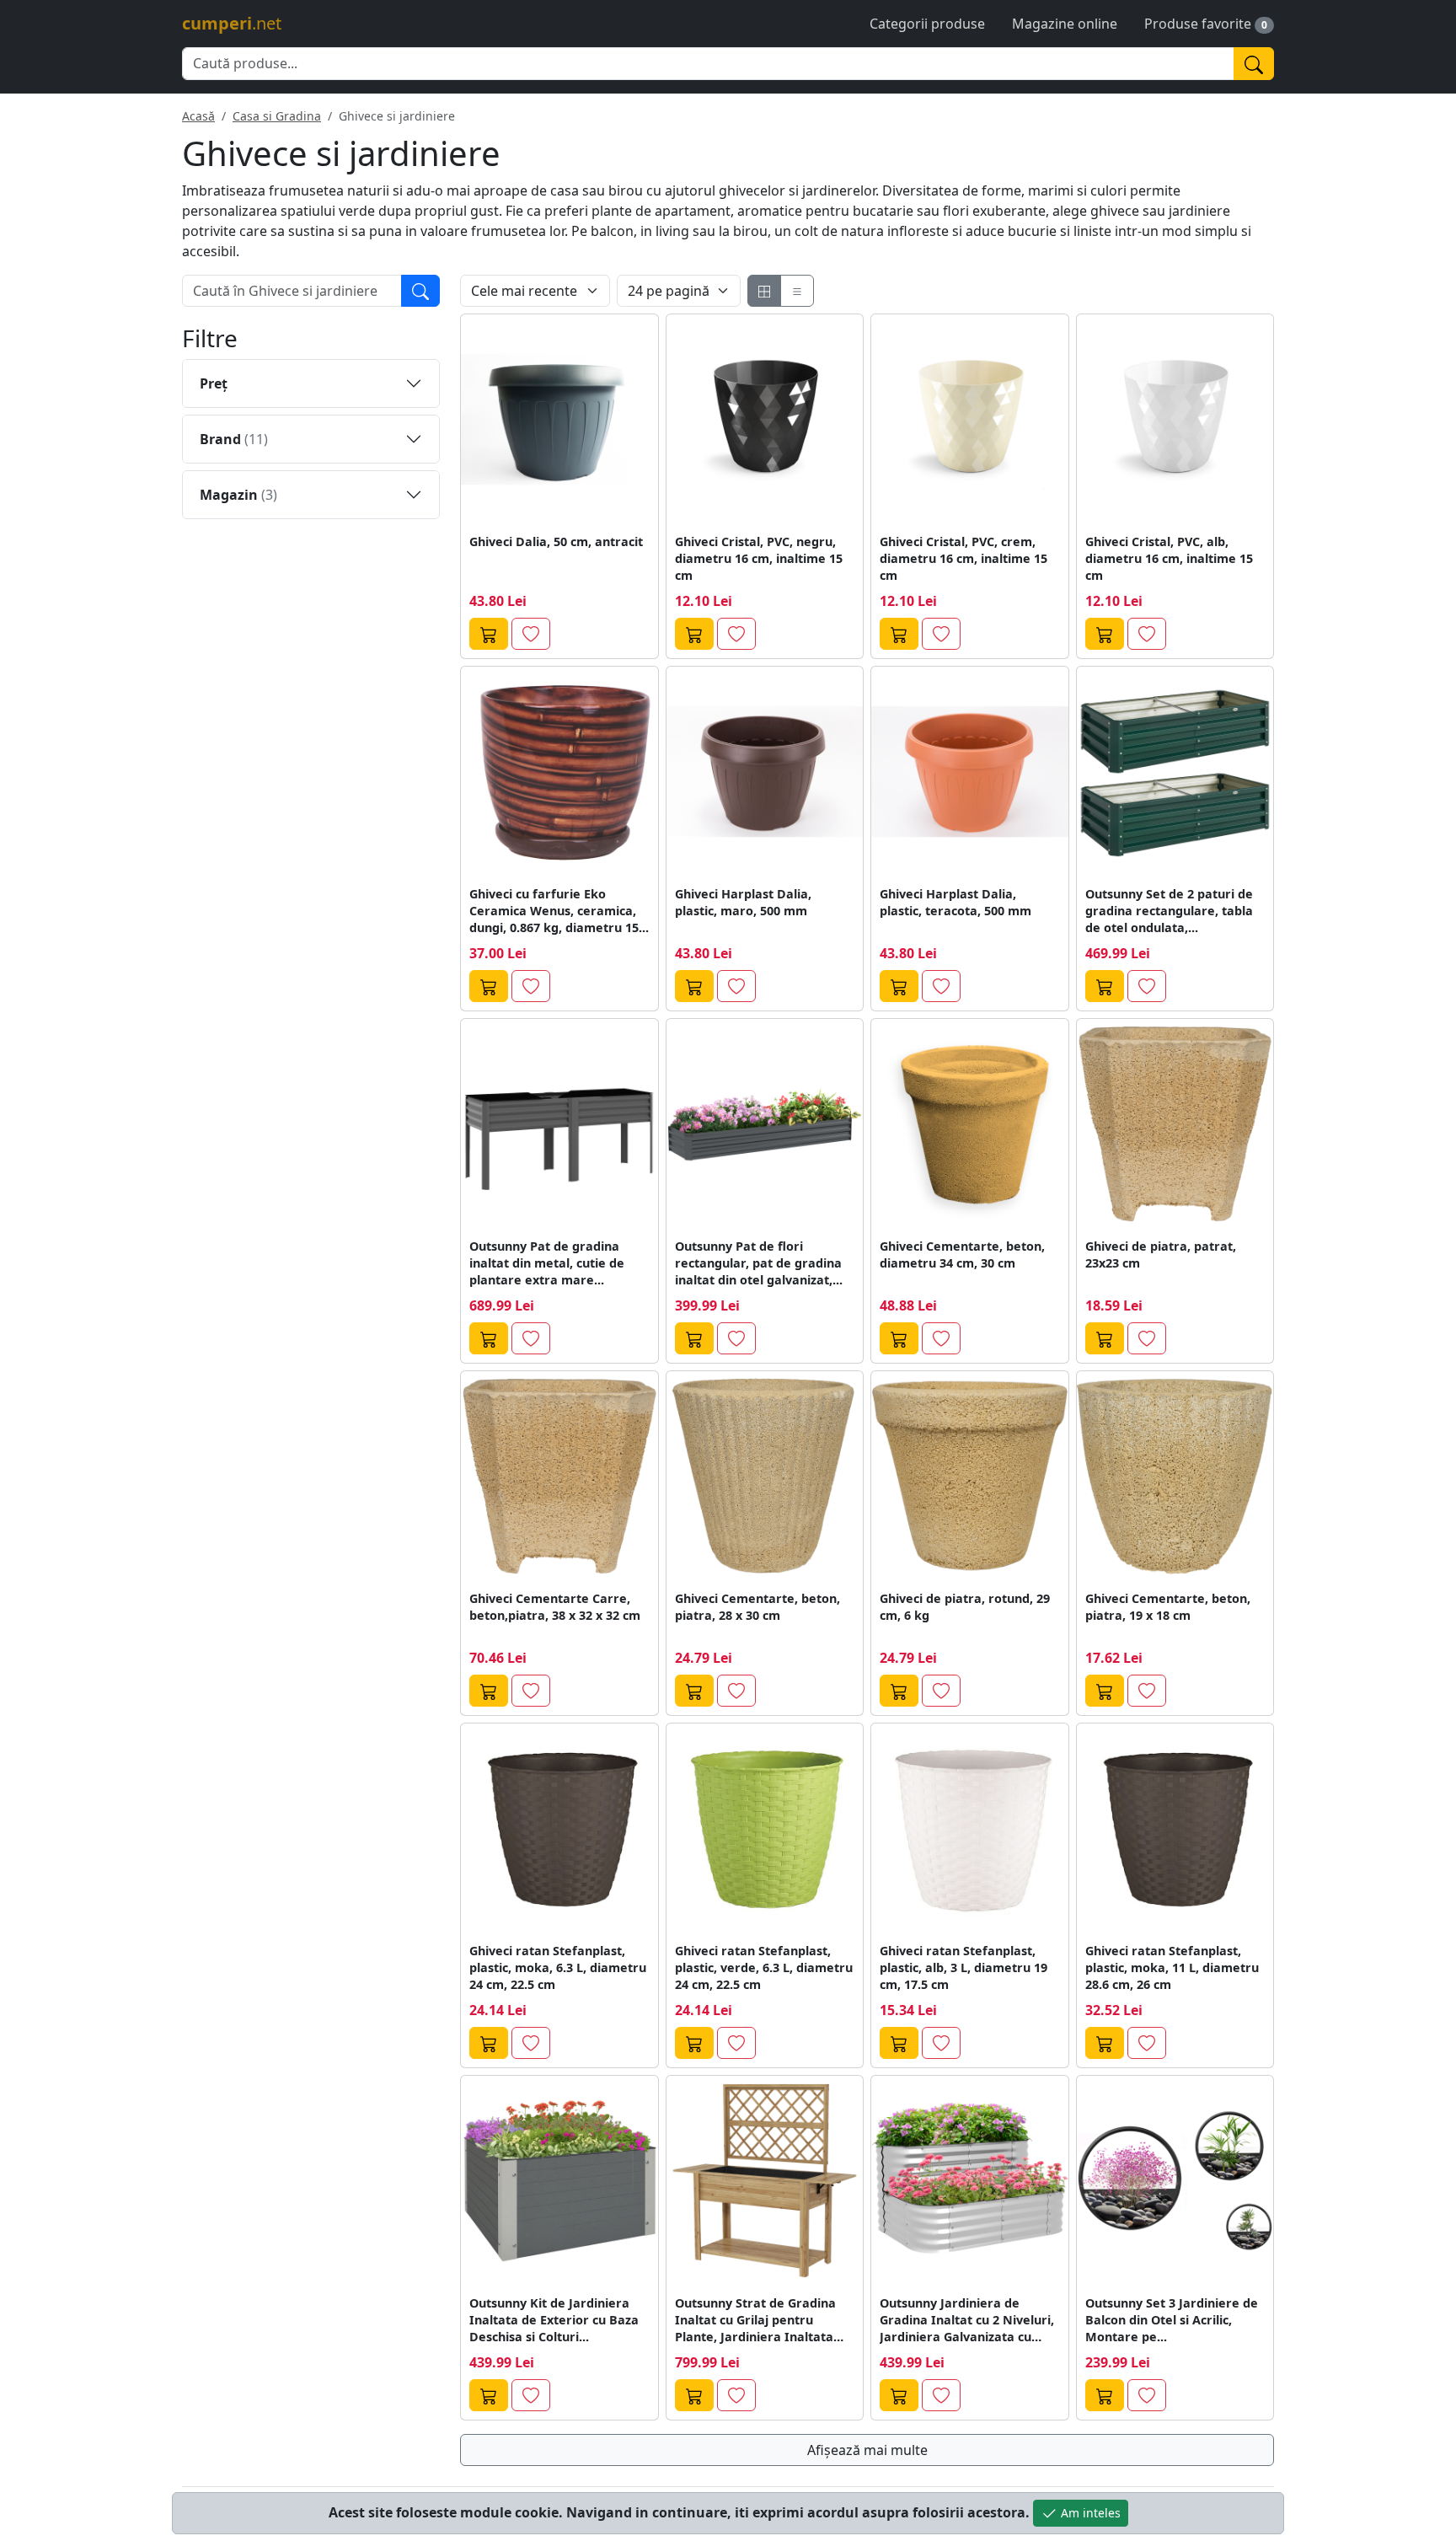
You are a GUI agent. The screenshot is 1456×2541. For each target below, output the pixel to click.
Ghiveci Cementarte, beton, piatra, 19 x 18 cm (1168, 1607)
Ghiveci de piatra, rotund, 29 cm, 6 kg (965, 1607)
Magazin (238, 495)
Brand (234, 439)
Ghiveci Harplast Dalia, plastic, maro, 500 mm (743, 902)
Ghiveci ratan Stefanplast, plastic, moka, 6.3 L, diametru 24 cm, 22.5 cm (558, 1967)
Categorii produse (927, 24)
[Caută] (1254, 64)
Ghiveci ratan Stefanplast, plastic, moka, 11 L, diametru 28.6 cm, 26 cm (1172, 1967)
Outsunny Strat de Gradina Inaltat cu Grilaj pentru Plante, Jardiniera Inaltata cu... (755, 2320)
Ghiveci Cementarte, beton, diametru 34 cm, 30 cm (962, 1254)
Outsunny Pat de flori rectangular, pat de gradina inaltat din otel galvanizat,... (759, 1263)
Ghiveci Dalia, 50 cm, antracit (556, 541)
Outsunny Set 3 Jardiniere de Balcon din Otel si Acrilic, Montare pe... (1172, 2320)
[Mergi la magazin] (489, 634)
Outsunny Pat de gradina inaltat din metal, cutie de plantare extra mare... (547, 1263)
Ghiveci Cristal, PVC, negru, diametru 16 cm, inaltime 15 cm (759, 558)
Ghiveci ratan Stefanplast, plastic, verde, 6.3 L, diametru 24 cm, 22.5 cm (764, 1967)
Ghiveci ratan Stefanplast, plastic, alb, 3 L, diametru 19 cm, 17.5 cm (964, 1967)
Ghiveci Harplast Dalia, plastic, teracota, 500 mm (955, 902)
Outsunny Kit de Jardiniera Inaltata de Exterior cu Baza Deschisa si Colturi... (554, 2320)
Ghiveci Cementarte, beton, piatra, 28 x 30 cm (757, 1607)
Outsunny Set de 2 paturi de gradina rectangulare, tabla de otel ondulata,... (1169, 911)
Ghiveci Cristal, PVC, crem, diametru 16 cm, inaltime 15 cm (964, 558)
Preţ (214, 383)
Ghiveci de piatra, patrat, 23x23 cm (1161, 1254)
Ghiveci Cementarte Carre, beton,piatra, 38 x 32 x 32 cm (555, 1607)
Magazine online (1065, 24)
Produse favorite (1198, 24)
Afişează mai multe (867, 2450)
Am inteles (1089, 2513)
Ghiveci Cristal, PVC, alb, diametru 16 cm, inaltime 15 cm (1169, 558)
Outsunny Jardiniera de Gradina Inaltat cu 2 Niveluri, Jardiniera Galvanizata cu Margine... (967, 2320)
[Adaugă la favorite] (531, 634)
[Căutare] (420, 291)
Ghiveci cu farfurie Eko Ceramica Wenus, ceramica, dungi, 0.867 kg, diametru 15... (559, 911)
